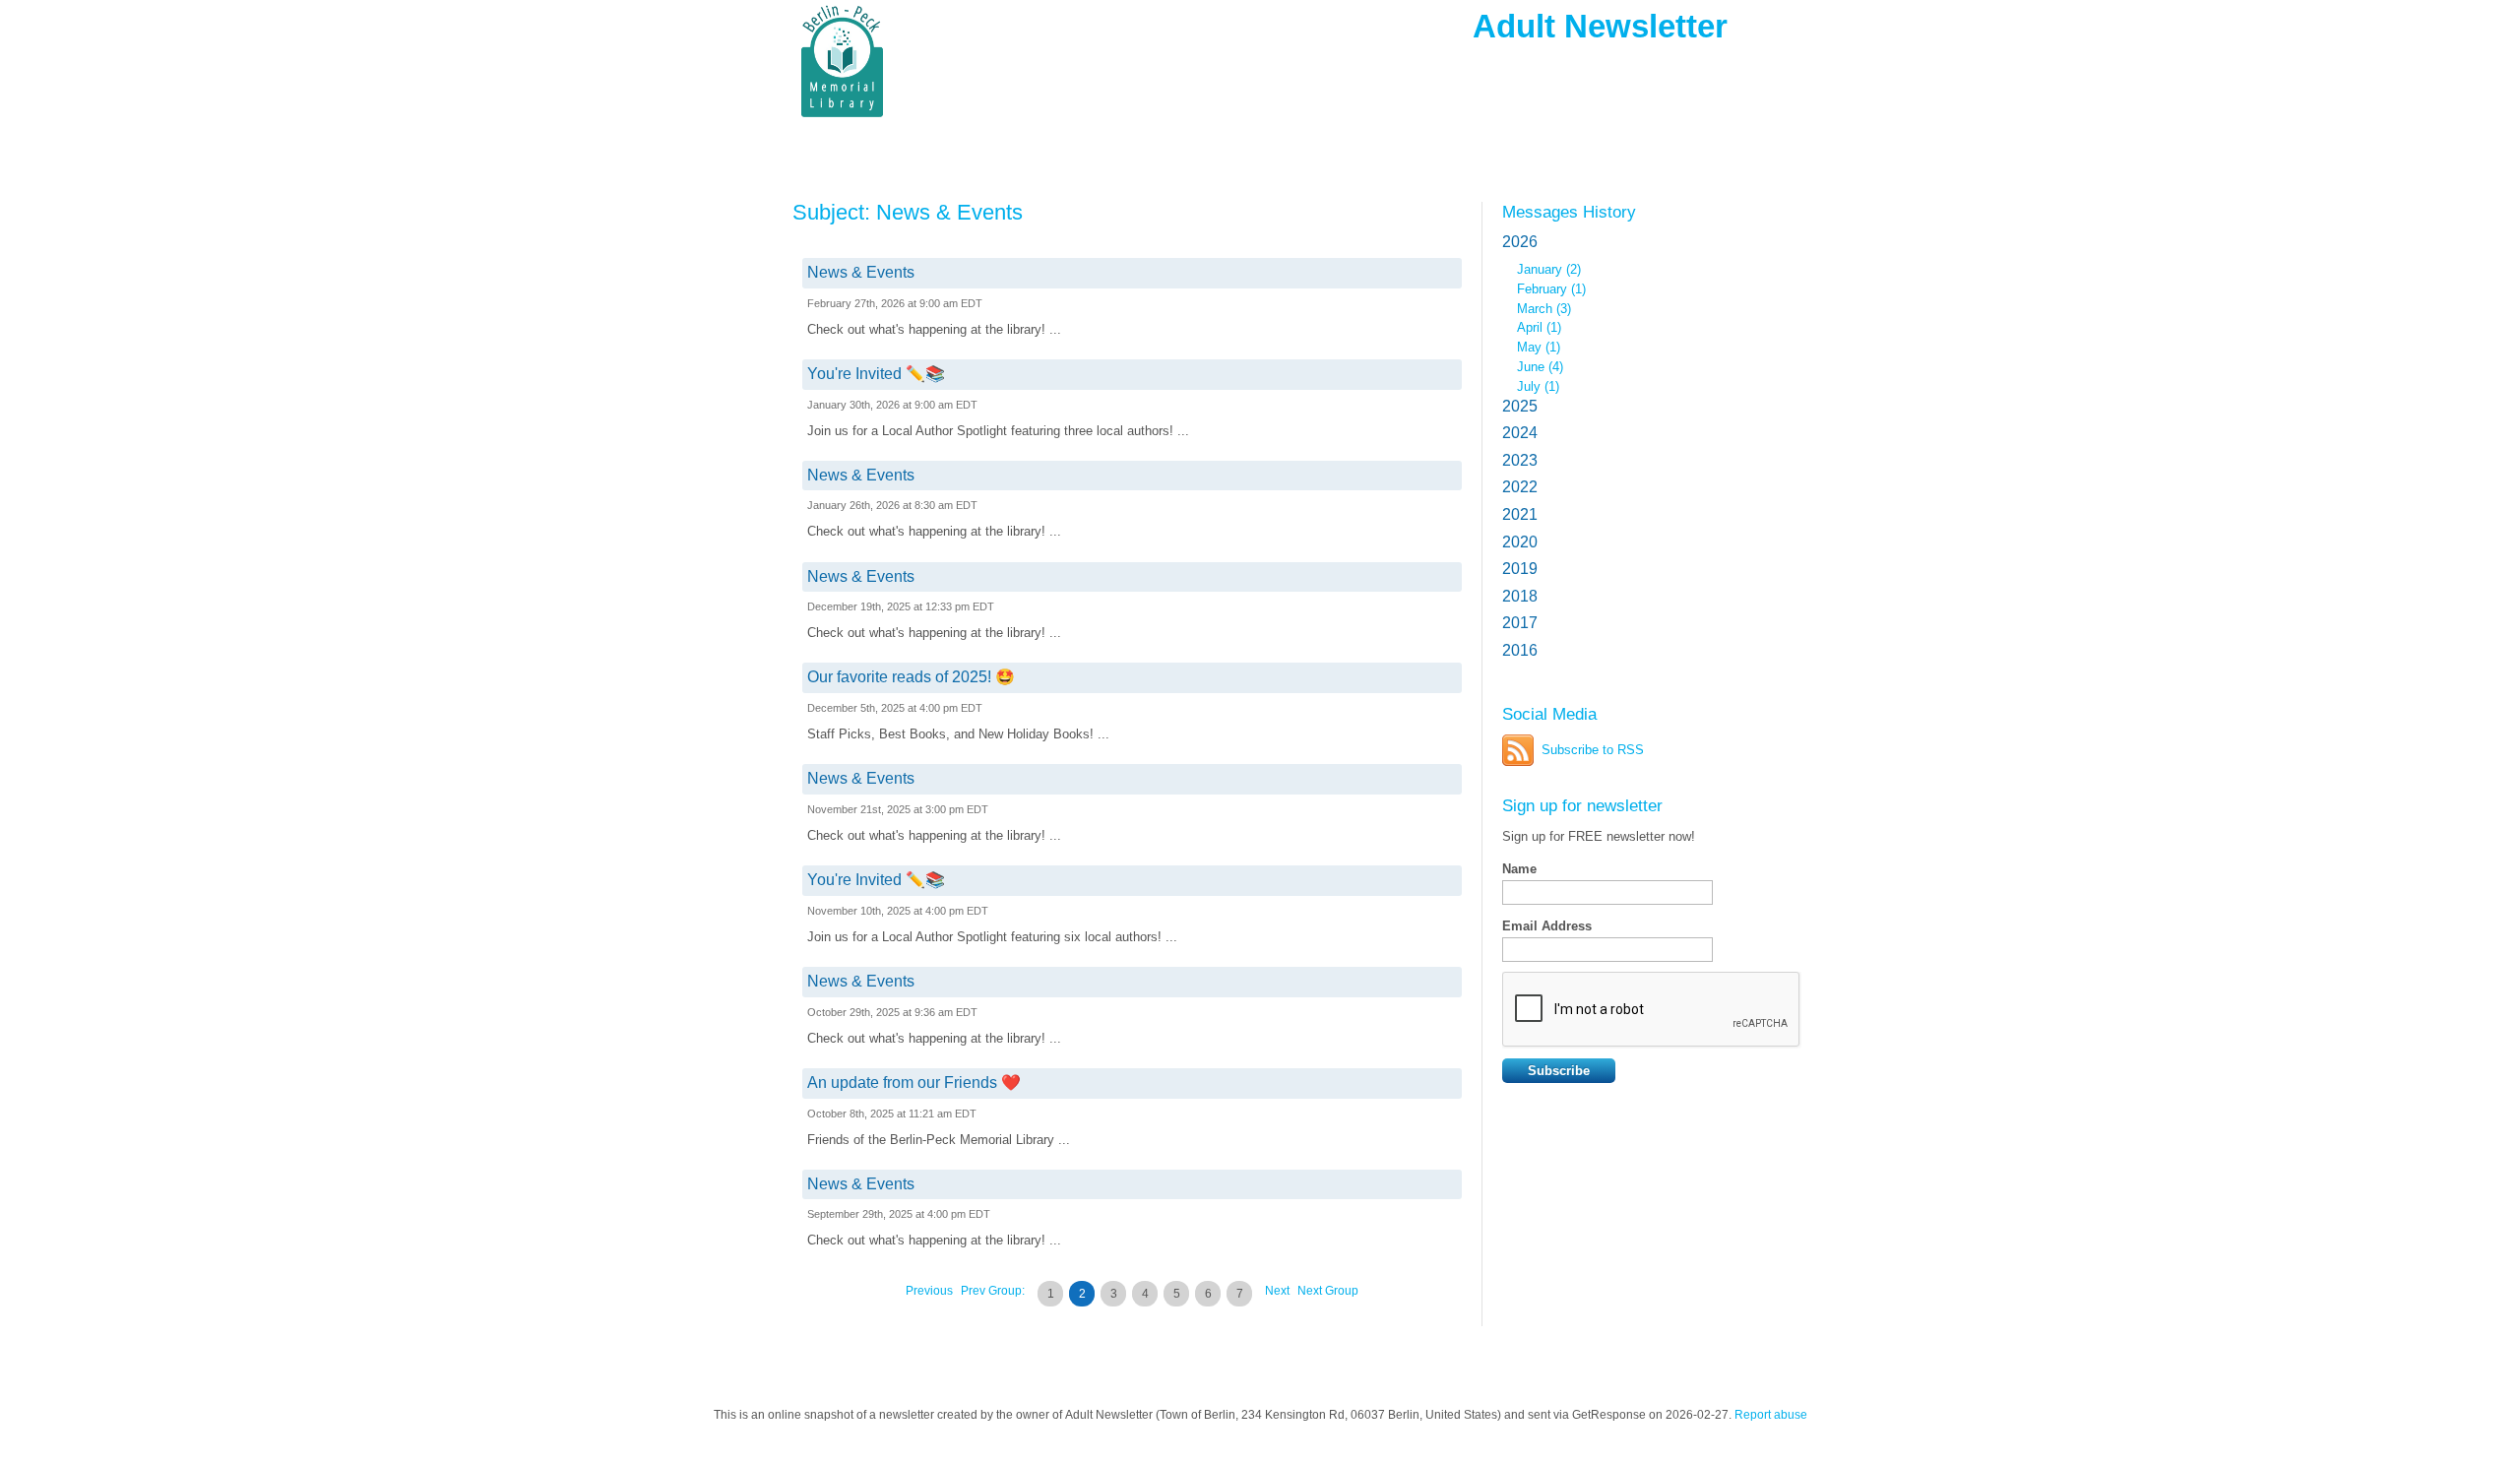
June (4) (1540, 367)
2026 (1520, 242)
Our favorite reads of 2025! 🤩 (911, 677)
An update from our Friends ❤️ (914, 1083)
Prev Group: (993, 1291)
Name (1519, 869)
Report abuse (1771, 1415)
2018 (1520, 596)
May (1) (1539, 347)
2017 (1520, 623)
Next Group (1328, 1291)
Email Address (1547, 926)
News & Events (861, 272)
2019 (1520, 569)
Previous (929, 1291)
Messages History (1569, 212)
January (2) (1549, 269)
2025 (1520, 406)
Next (1277, 1291)
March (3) (1544, 309)
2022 (1520, 487)
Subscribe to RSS (1593, 750)
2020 (1520, 542)
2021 (1520, 514)
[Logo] (935, 62)
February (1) (1551, 289)
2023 (1520, 460)
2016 (1520, 650)
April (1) (1539, 327)
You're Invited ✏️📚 (876, 374)
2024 (1520, 433)
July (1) (1538, 386)
